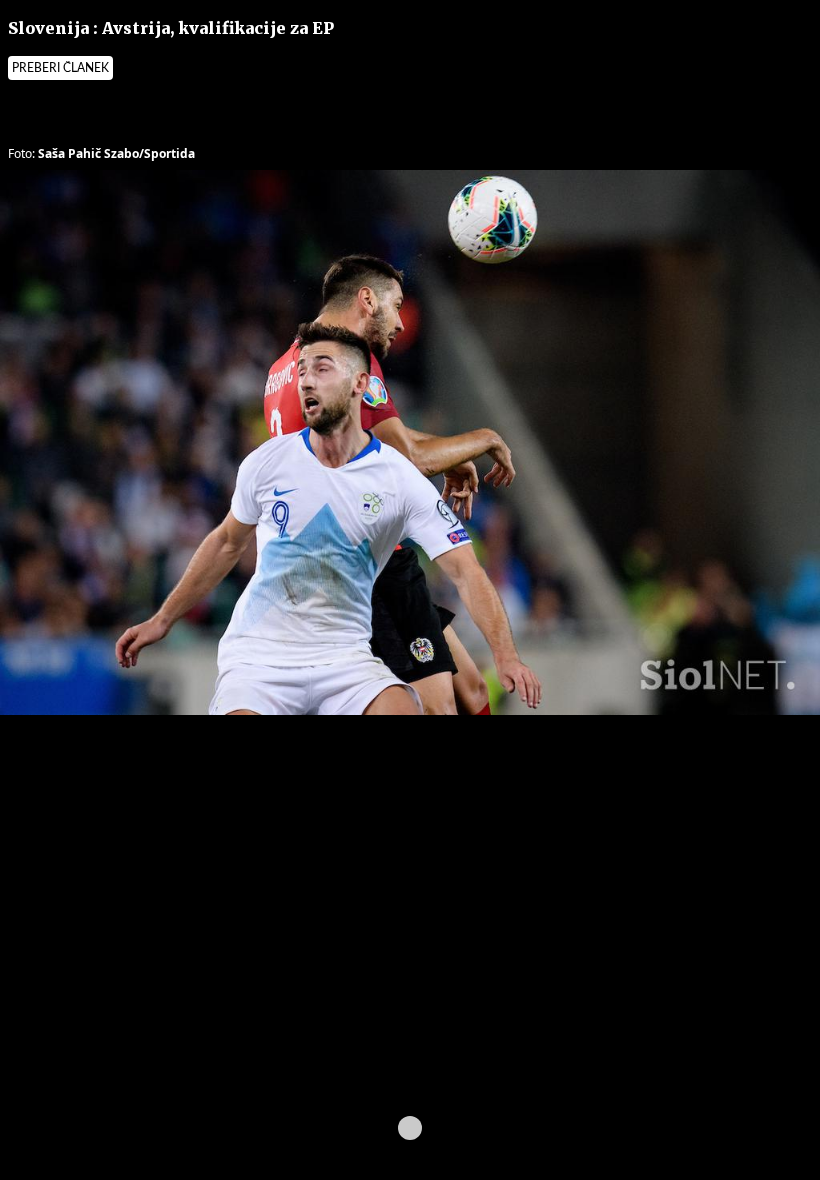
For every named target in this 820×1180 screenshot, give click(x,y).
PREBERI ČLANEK (60, 68)
